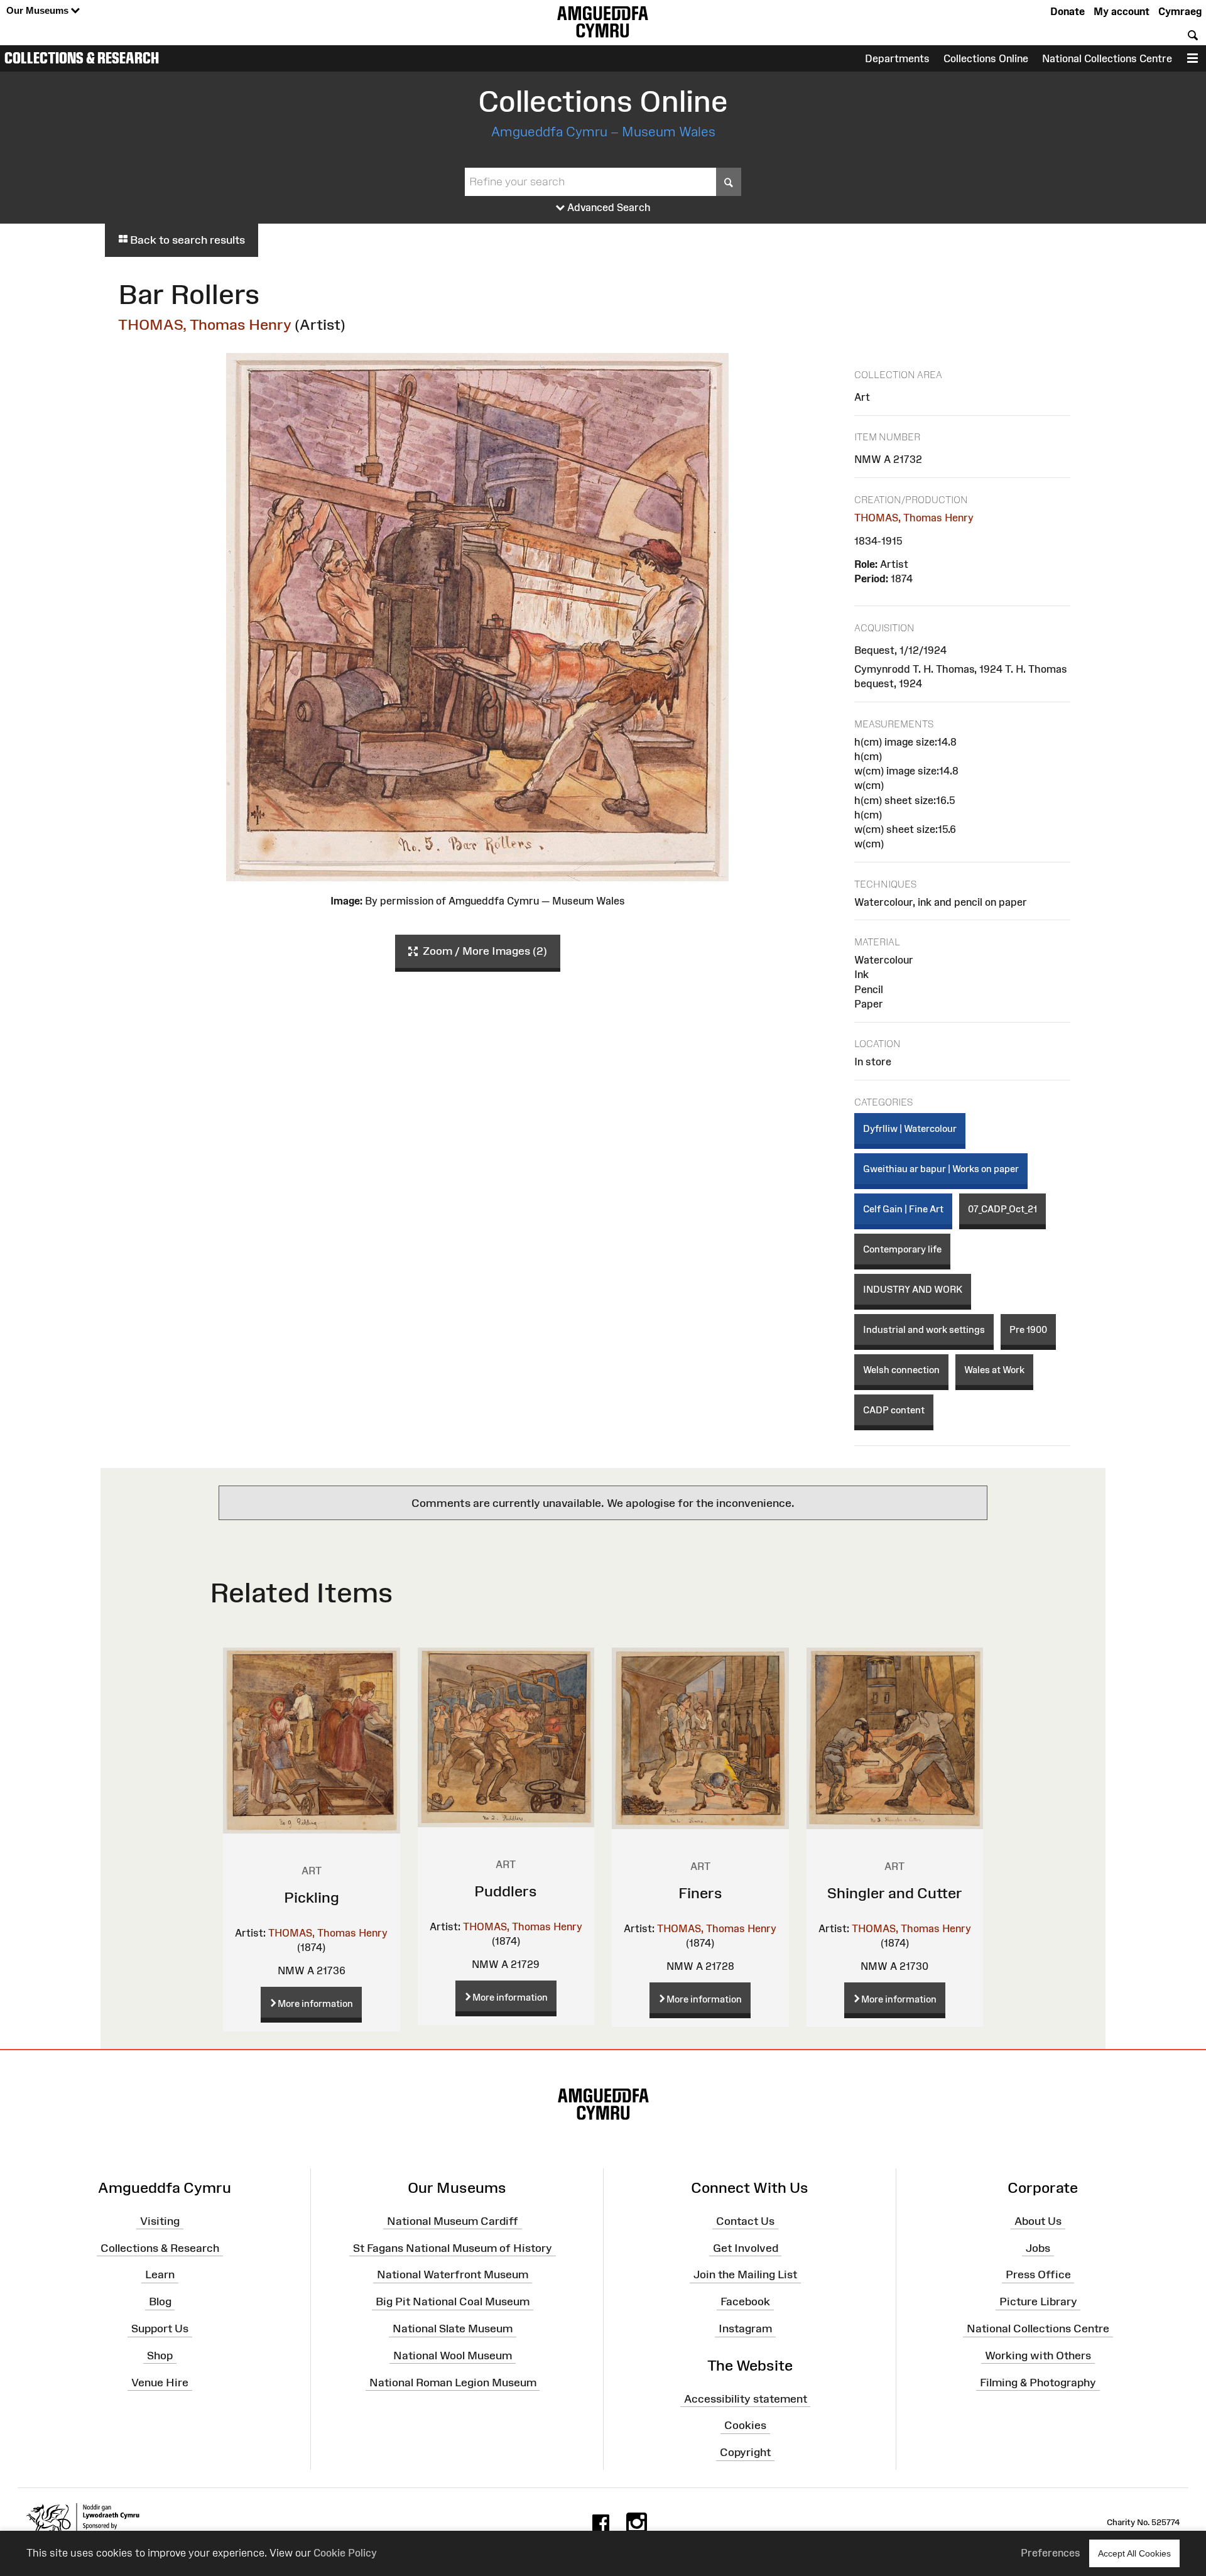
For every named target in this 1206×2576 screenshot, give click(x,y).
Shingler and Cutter (895, 1893)
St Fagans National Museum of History (453, 2247)
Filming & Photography (1038, 2383)
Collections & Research (82, 58)
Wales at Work (994, 1370)
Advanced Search (608, 207)
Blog (160, 2302)
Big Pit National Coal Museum (453, 2302)
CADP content (894, 1410)
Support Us (160, 2329)
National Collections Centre (1107, 58)
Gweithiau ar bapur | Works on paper (941, 1169)
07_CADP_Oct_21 (1002, 1209)
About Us (1038, 2221)
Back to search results (186, 240)
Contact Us (745, 2221)
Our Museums (39, 10)
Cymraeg (1180, 11)
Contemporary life (902, 1249)
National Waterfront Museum (453, 2274)
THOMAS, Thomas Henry (205, 324)
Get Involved (746, 2247)
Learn (160, 2274)
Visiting (160, 2221)
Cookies (745, 2425)
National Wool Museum (453, 2356)
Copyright (745, 2452)
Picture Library (1038, 2302)
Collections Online (986, 58)
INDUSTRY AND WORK (913, 1289)
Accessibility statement (746, 2398)
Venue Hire (160, 2383)
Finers (700, 1893)
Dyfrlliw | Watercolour (910, 1128)
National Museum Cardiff (453, 2221)
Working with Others (1038, 2356)
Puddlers (506, 1891)
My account (1122, 11)
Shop (160, 2356)
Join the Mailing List (745, 2274)
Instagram (745, 2329)
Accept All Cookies (1134, 2553)
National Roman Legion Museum (453, 2383)
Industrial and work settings (924, 1329)
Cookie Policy (345, 2553)
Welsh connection (901, 1370)
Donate (1067, 11)
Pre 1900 (1028, 1329)
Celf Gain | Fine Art (903, 1209)
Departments (897, 58)
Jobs (1038, 2247)
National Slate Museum (453, 2329)
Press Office (1038, 2274)
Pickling (312, 1897)
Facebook (745, 2302)
